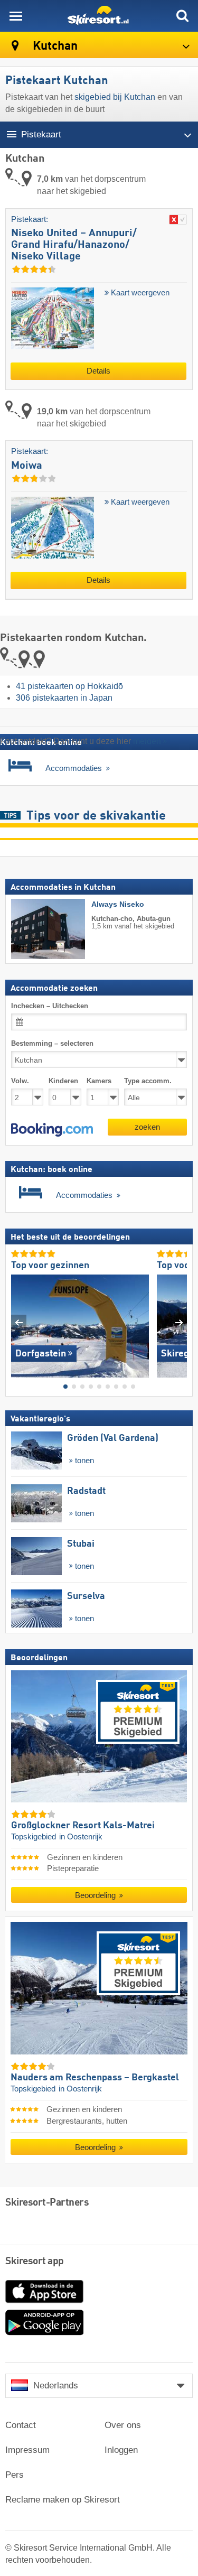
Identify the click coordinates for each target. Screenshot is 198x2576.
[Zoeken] (182, 16)
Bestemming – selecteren (52, 1043)
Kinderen (63, 1081)
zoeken (147, 1127)
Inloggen (121, 2450)
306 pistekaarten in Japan (64, 698)
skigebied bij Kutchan (115, 97)
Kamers (99, 1081)
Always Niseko (118, 904)
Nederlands (56, 2386)
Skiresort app (35, 2262)
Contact (21, 2425)
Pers (15, 2475)
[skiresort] (99, 16)
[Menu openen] (16, 16)
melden (147, 741)
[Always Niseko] (32, 929)
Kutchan (54, 46)
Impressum (27, 2450)
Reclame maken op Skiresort (63, 2500)
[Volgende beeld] (179, 1322)
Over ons (123, 2425)
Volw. (20, 1081)
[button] (52, 1130)
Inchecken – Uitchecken (50, 1006)
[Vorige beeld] (19, 1322)
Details (98, 371)
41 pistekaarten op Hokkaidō (69, 686)
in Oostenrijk (81, 1837)
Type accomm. (148, 1081)
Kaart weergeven (139, 293)
